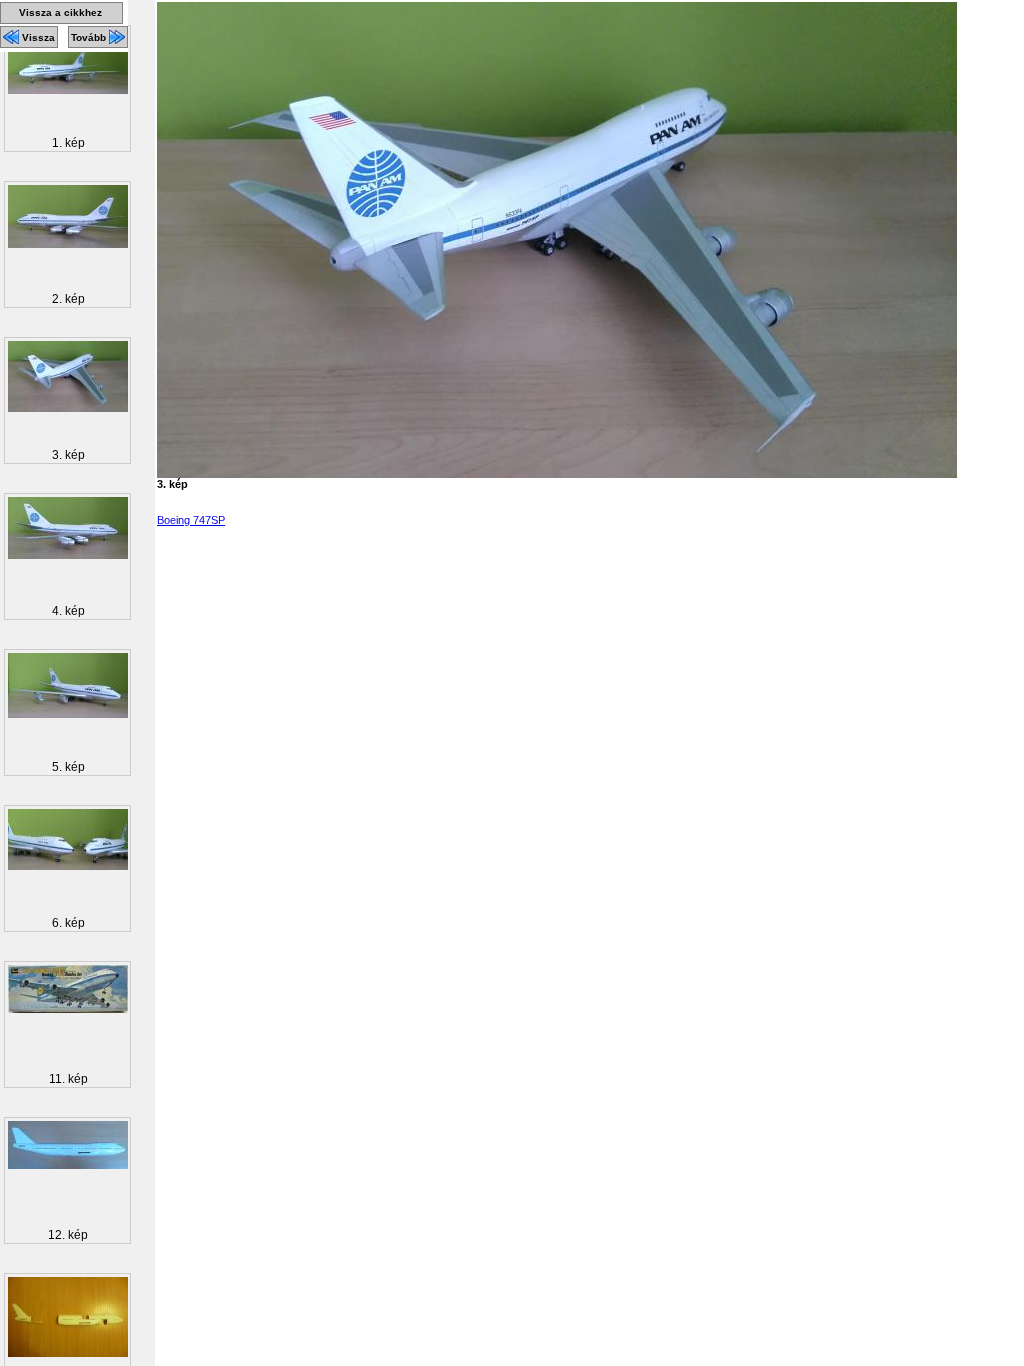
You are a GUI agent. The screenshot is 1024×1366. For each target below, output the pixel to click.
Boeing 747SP (191, 520)
